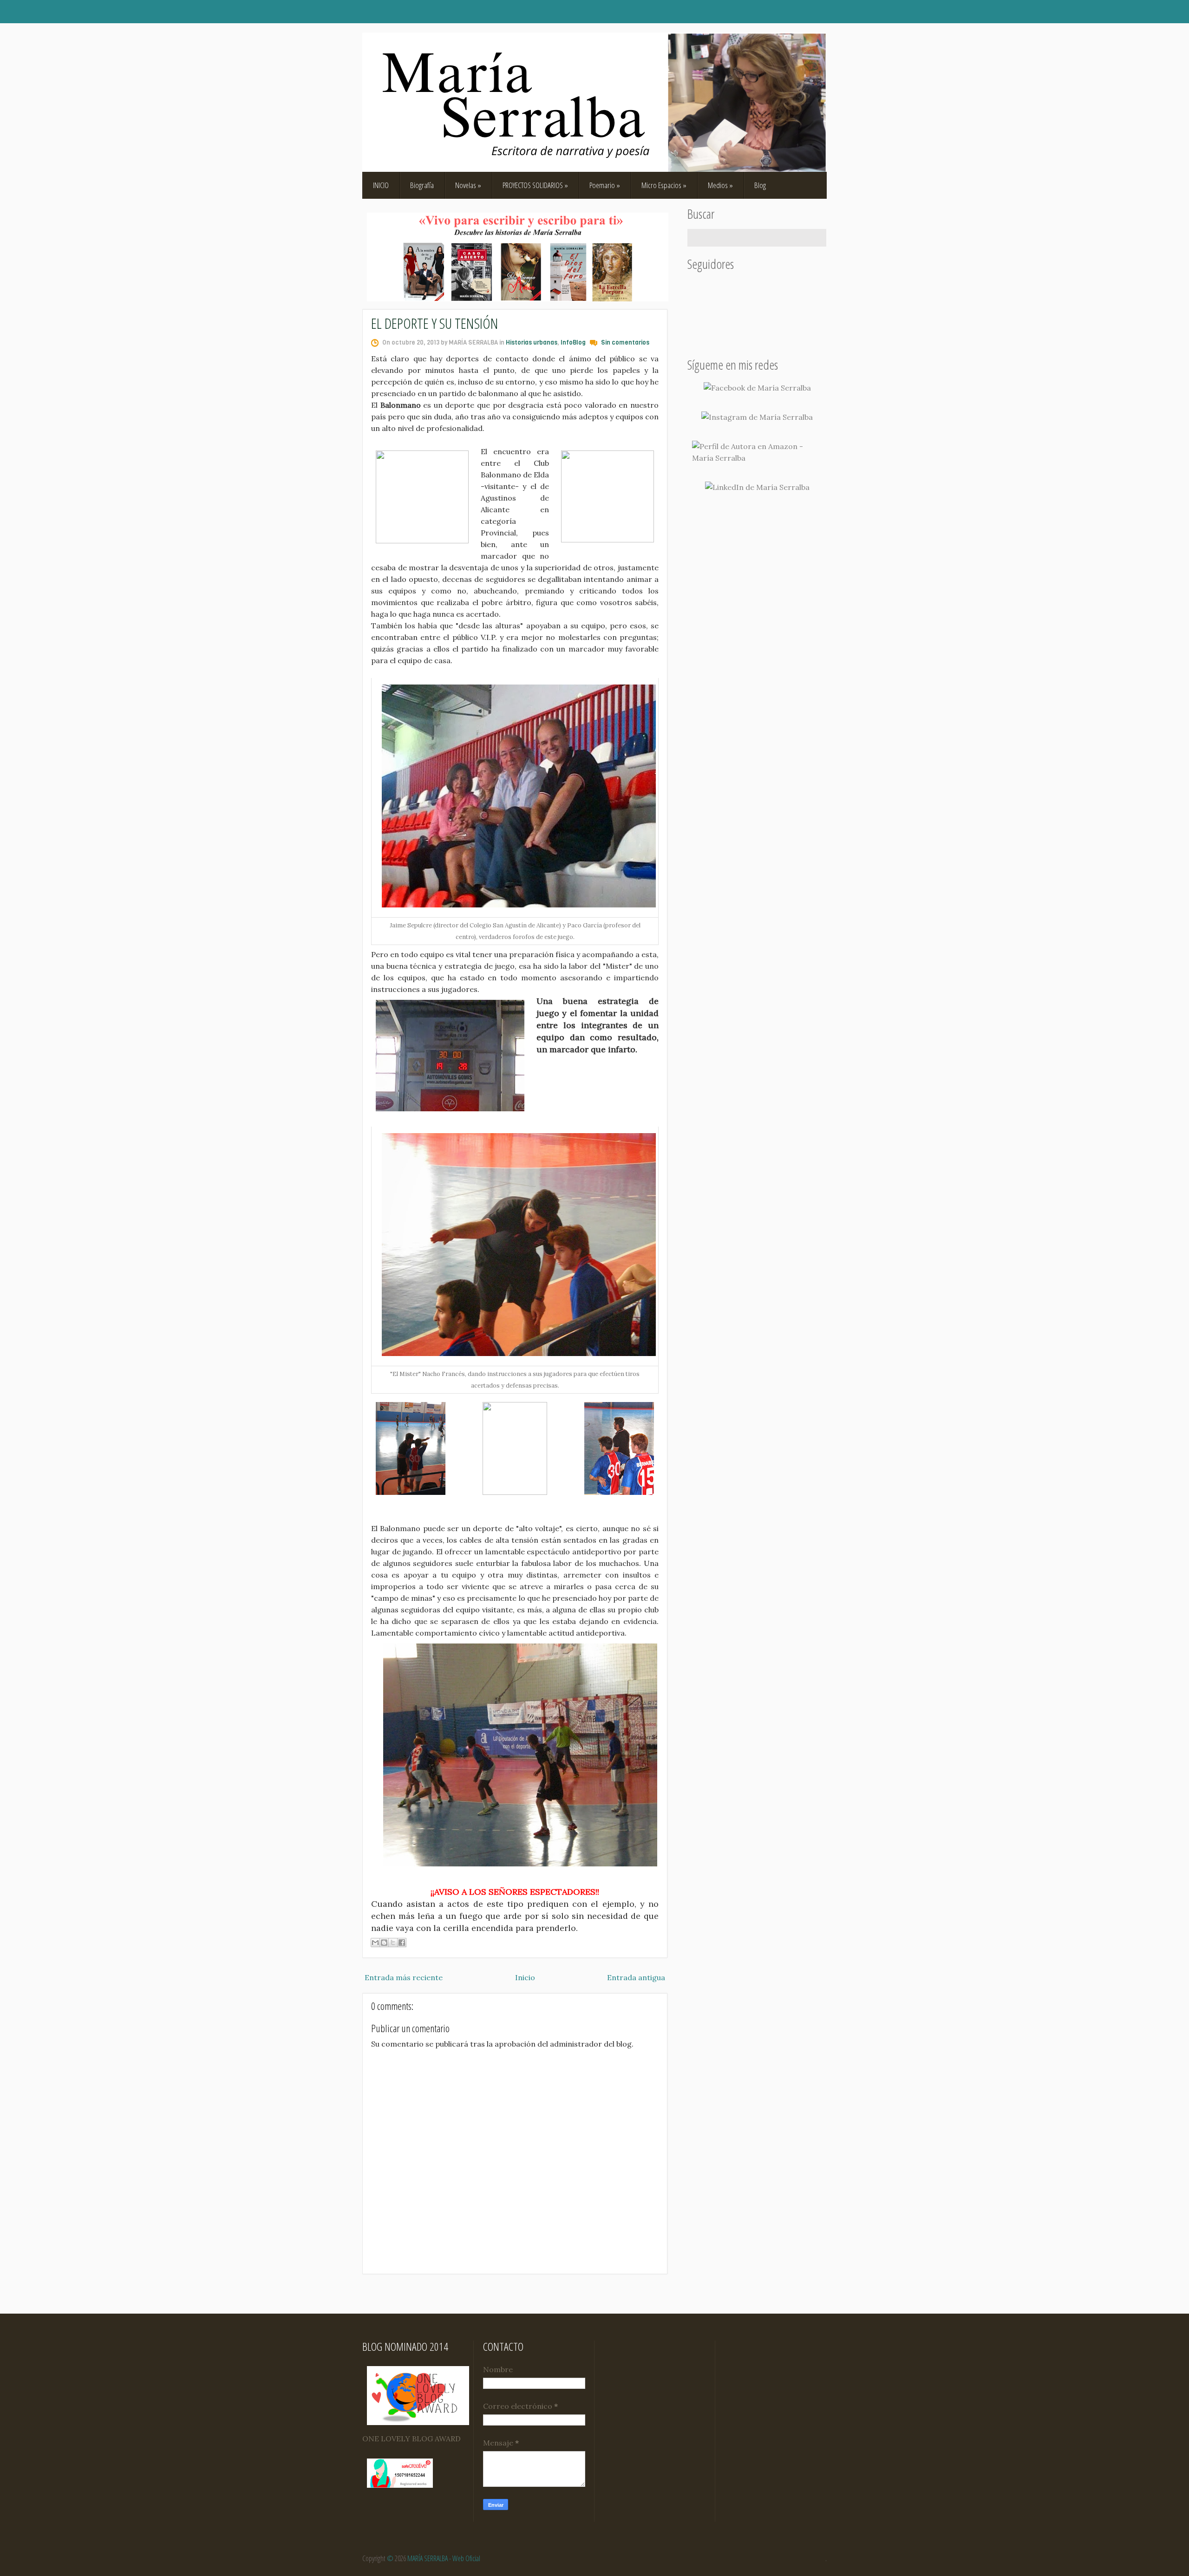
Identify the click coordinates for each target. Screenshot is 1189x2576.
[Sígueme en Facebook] (757, 388)
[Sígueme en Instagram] (757, 417)
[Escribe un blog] (384, 1943)
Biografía (422, 185)
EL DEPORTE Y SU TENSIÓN (435, 323)
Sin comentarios (625, 342)
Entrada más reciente (404, 1977)
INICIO (381, 185)
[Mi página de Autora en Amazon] (757, 452)
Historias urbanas (532, 342)
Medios (720, 185)
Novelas (468, 185)
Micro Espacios (664, 185)
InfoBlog (573, 342)
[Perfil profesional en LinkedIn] (757, 487)
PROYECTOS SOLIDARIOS (535, 185)
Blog (760, 185)
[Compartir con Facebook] (402, 1943)
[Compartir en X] (393, 1943)
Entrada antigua (636, 1977)
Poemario (605, 185)
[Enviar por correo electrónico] (375, 1943)
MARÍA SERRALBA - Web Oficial (444, 2558)
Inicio (525, 1977)
